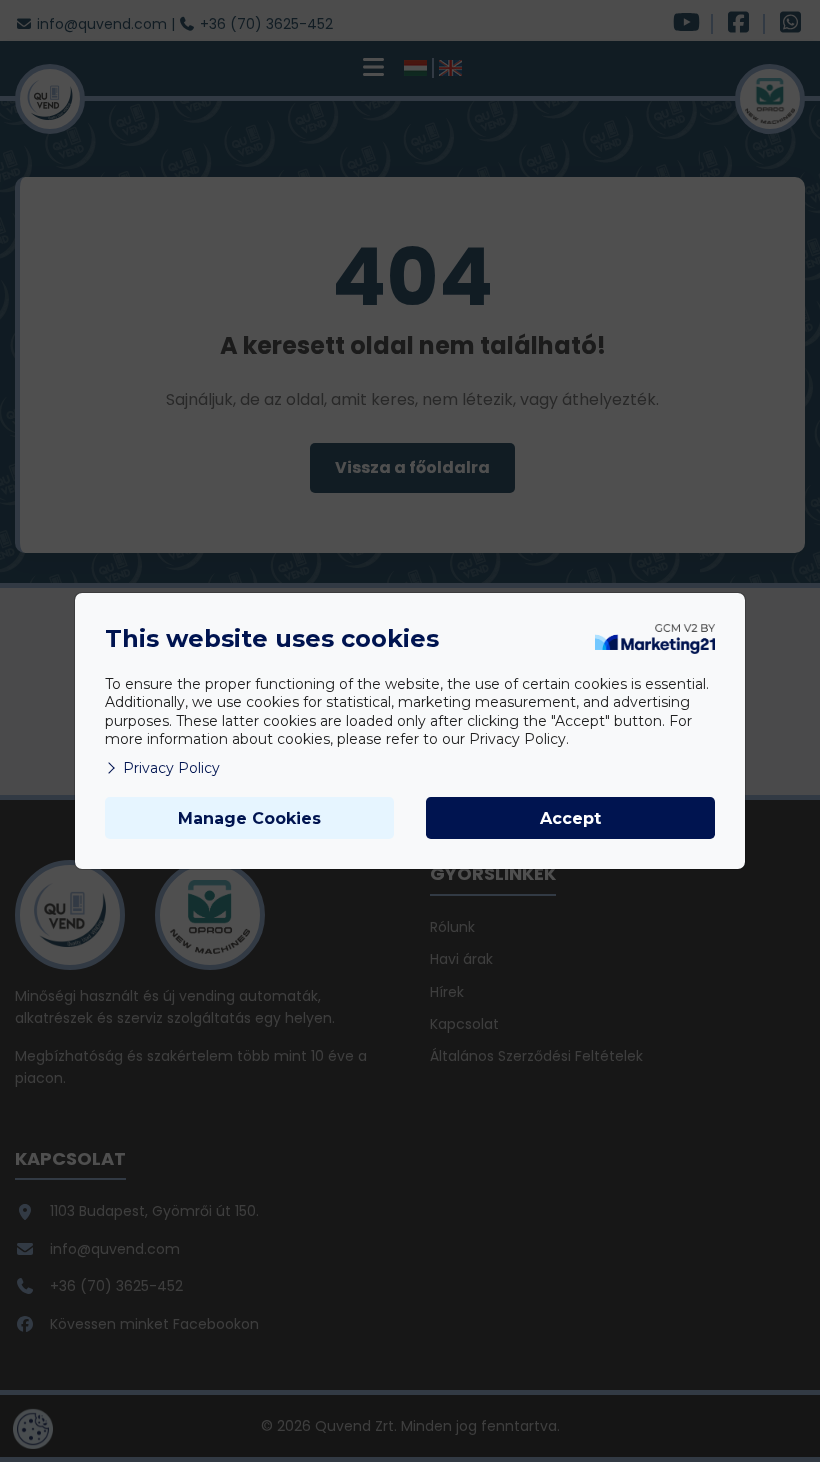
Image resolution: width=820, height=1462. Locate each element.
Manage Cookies (249, 818)
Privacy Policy (171, 768)
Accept (570, 818)
